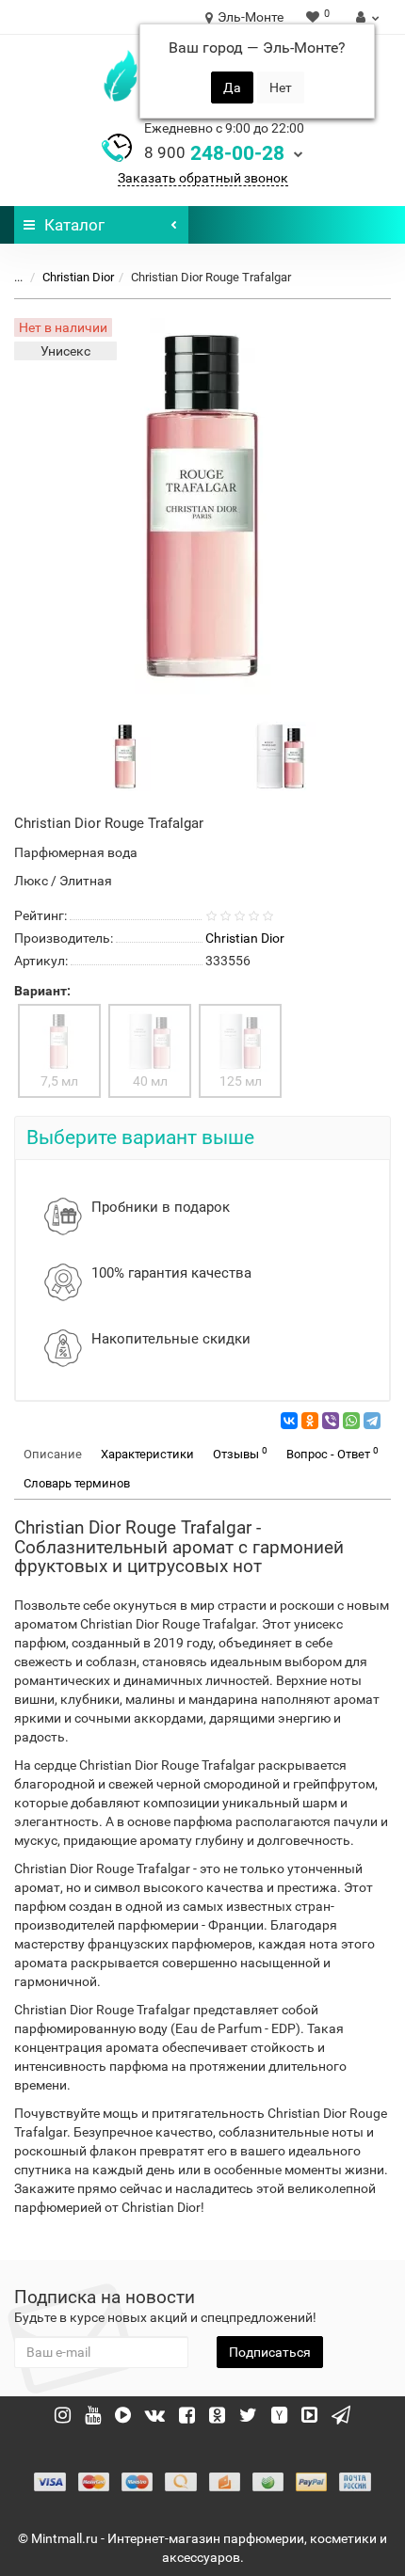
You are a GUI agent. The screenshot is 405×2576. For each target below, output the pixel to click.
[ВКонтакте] (289, 1421)
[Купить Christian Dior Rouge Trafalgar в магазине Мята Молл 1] (281, 755)
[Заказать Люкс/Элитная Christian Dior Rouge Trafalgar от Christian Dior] (125, 755)
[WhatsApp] (351, 1421)
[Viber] (331, 1421)
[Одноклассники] (310, 1421)
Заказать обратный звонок (203, 178)
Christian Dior (78, 277)
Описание (53, 1454)
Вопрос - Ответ (332, 1453)
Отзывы (240, 1453)
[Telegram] (372, 1421)
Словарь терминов (77, 1483)
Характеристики (147, 1454)
